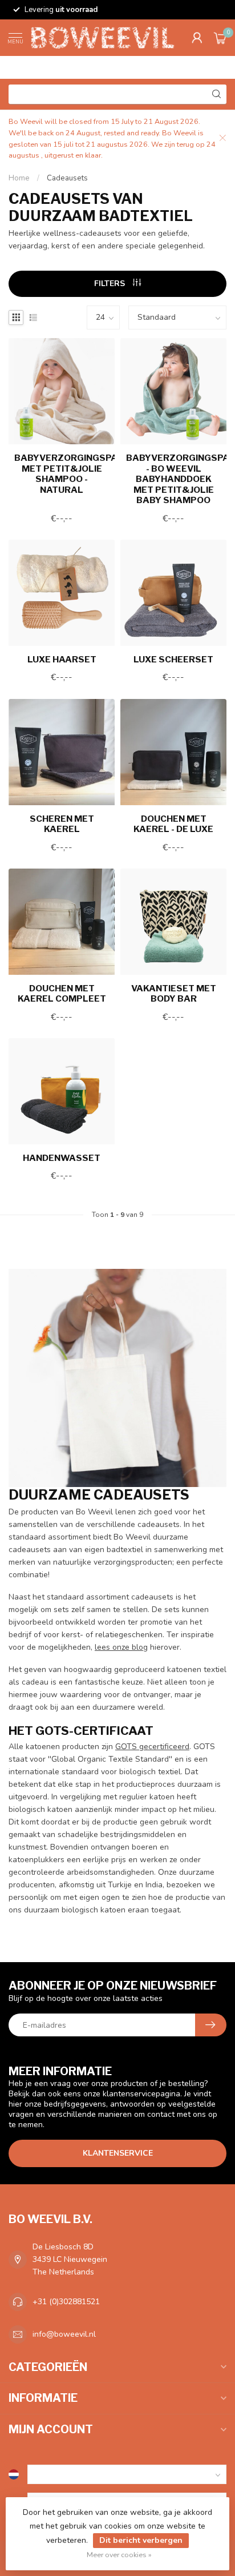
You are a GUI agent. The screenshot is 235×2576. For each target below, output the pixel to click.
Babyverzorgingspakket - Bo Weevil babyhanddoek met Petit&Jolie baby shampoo (173, 479)
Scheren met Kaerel (62, 824)
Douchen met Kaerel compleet (62, 994)
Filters (111, 284)
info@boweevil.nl (64, 2334)
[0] (220, 38)
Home (19, 178)
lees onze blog (121, 1647)
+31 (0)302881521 (66, 2302)
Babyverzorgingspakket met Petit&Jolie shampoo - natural (62, 474)
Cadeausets (67, 178)
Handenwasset (62, 1158)
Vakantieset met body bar (174, 994)
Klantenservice (118, 2153)
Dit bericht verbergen (141, 2540)
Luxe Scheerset (173, 660)
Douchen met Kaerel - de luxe (173, 824)
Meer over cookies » (119, 2555)
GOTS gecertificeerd (152, 1747)
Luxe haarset (62, 660)
